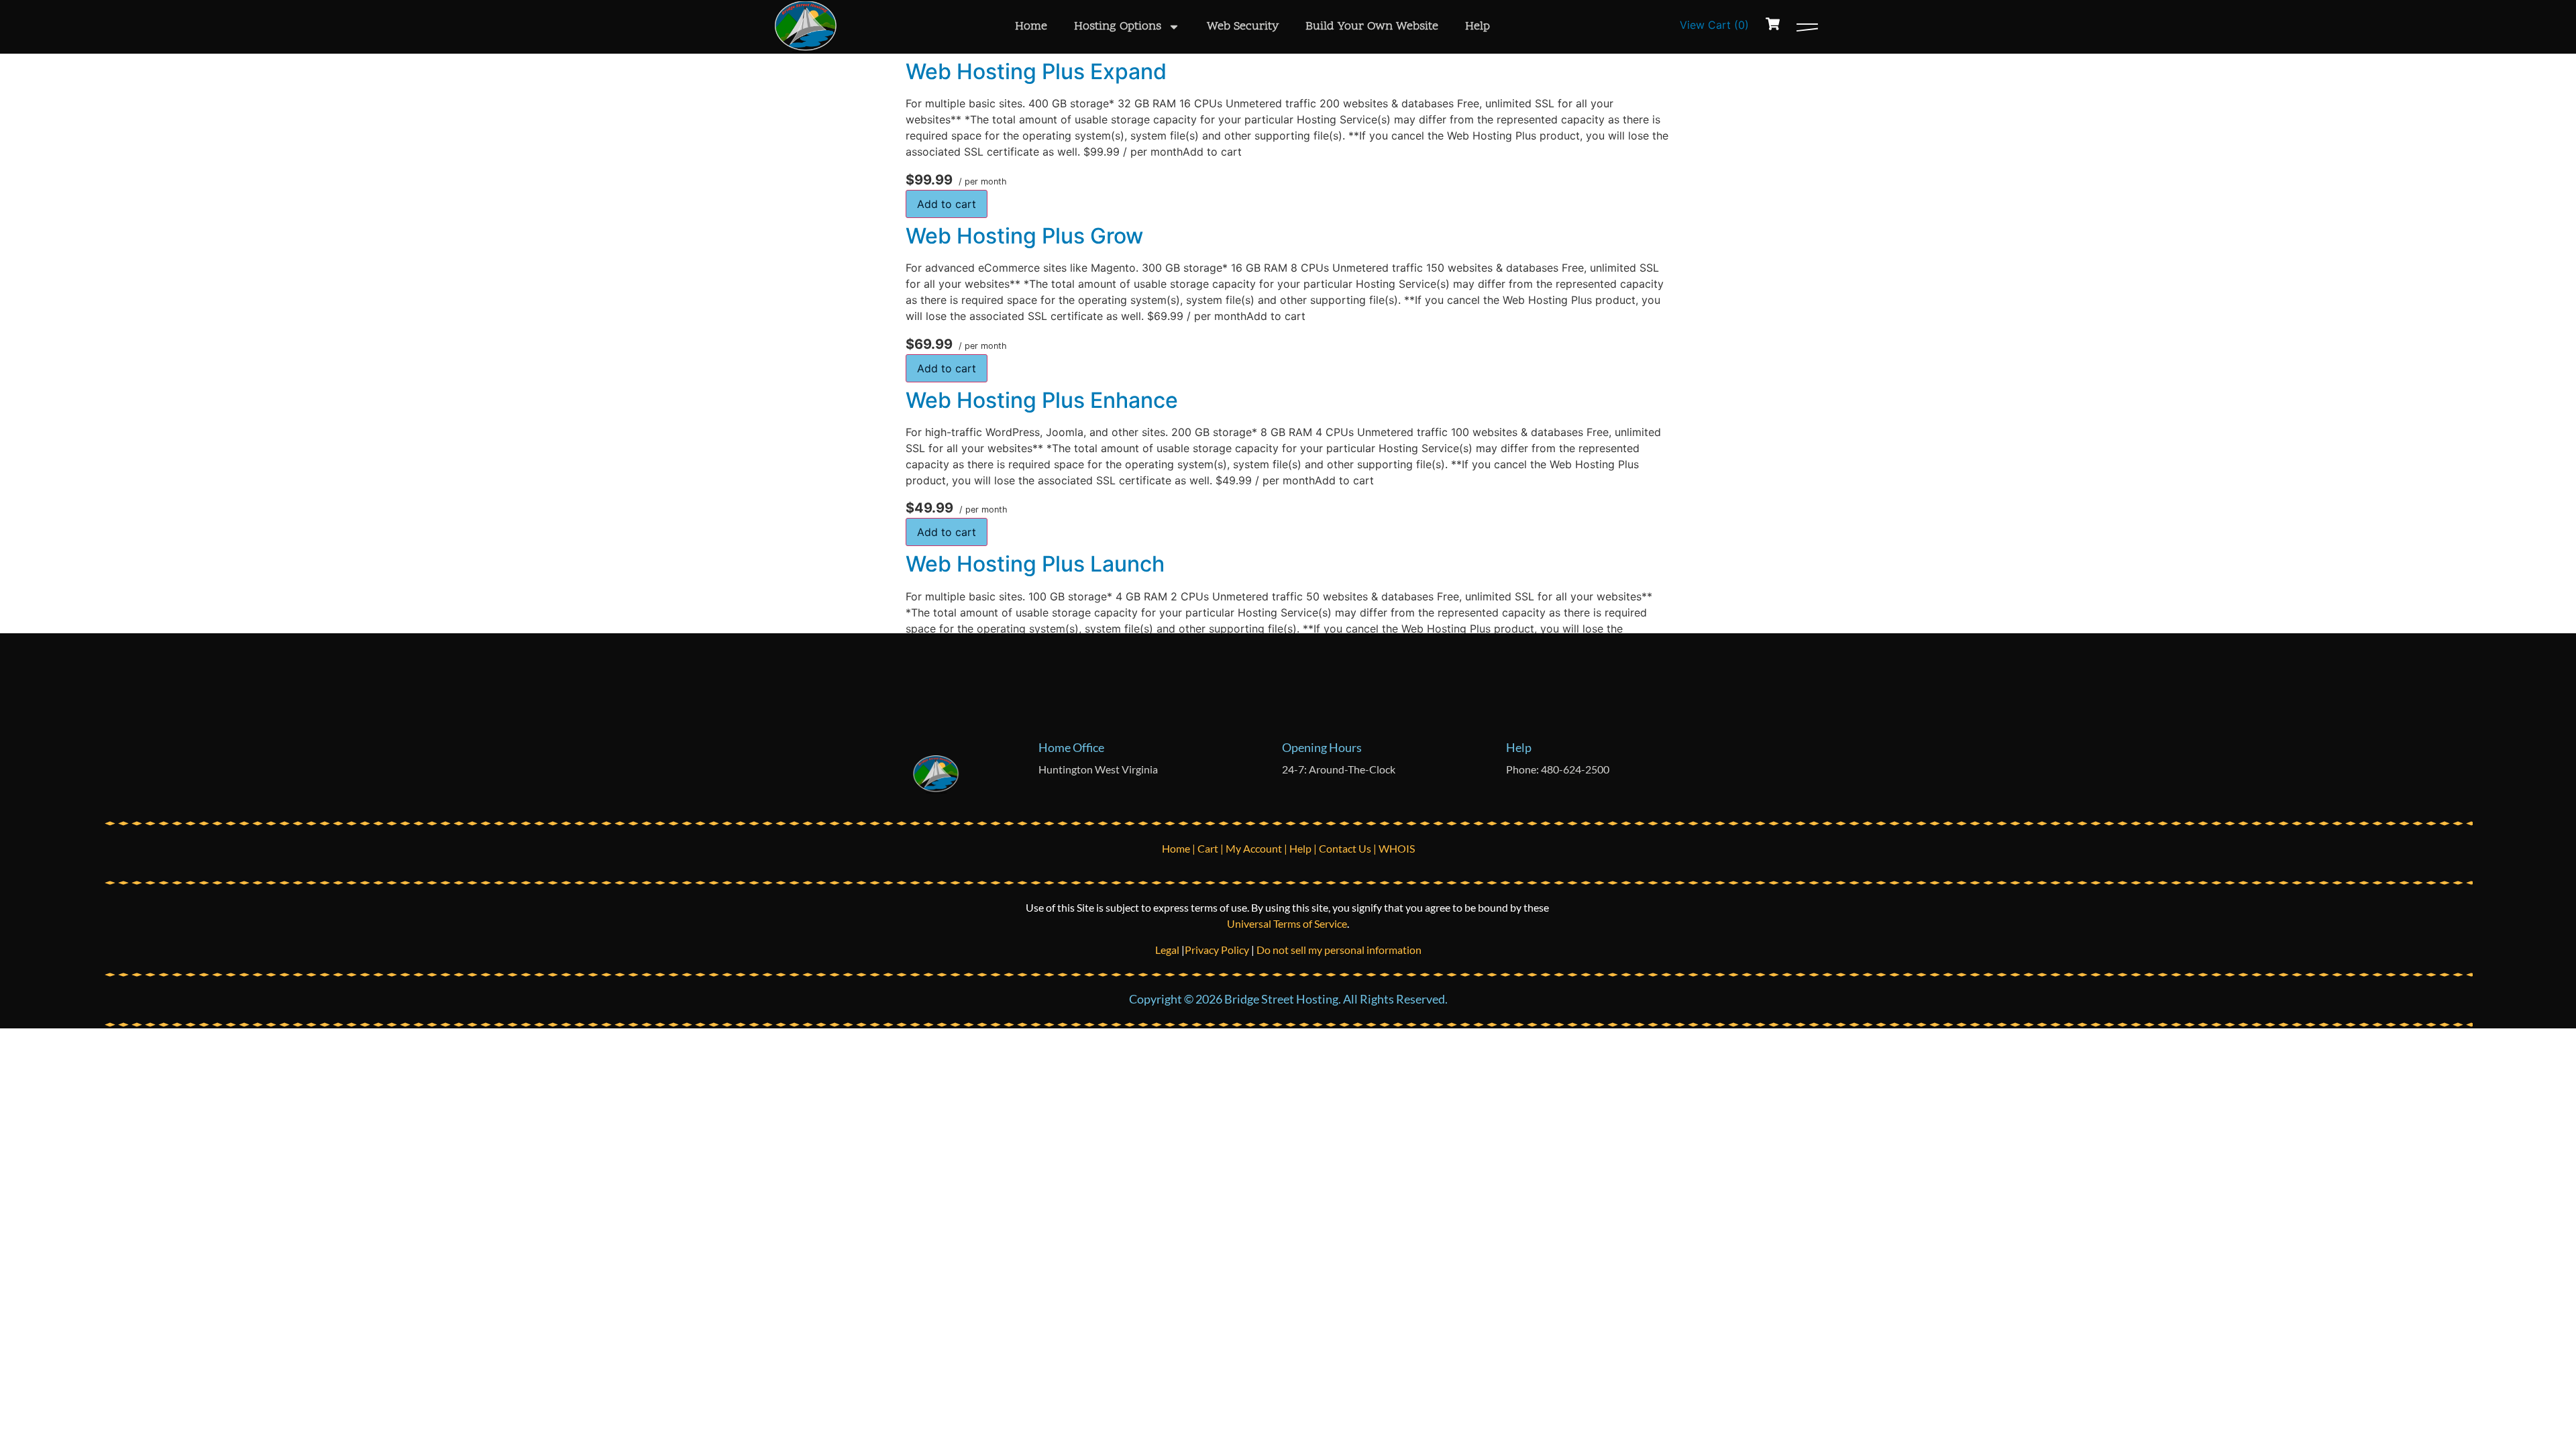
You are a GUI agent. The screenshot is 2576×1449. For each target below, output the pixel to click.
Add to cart (947, 204)
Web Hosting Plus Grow (1024, 236)
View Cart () (1714, 25)
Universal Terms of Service (1287, 923)
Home (1031, 26)
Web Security (1243, 26)
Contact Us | (1349, 848)
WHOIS (1397, 848)
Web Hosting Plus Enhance (1042, 400)
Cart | (1212, 848)
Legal (1168, 950)
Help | (1304, 848)
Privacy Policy (1217, 950)
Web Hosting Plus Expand (1036, 71)
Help (1478, 26)
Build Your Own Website (1372, 26)
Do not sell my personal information (1339, 950)
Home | (1180, 848)
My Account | (1257, 848)
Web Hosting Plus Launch (1035, 564)
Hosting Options (1118, 26)
